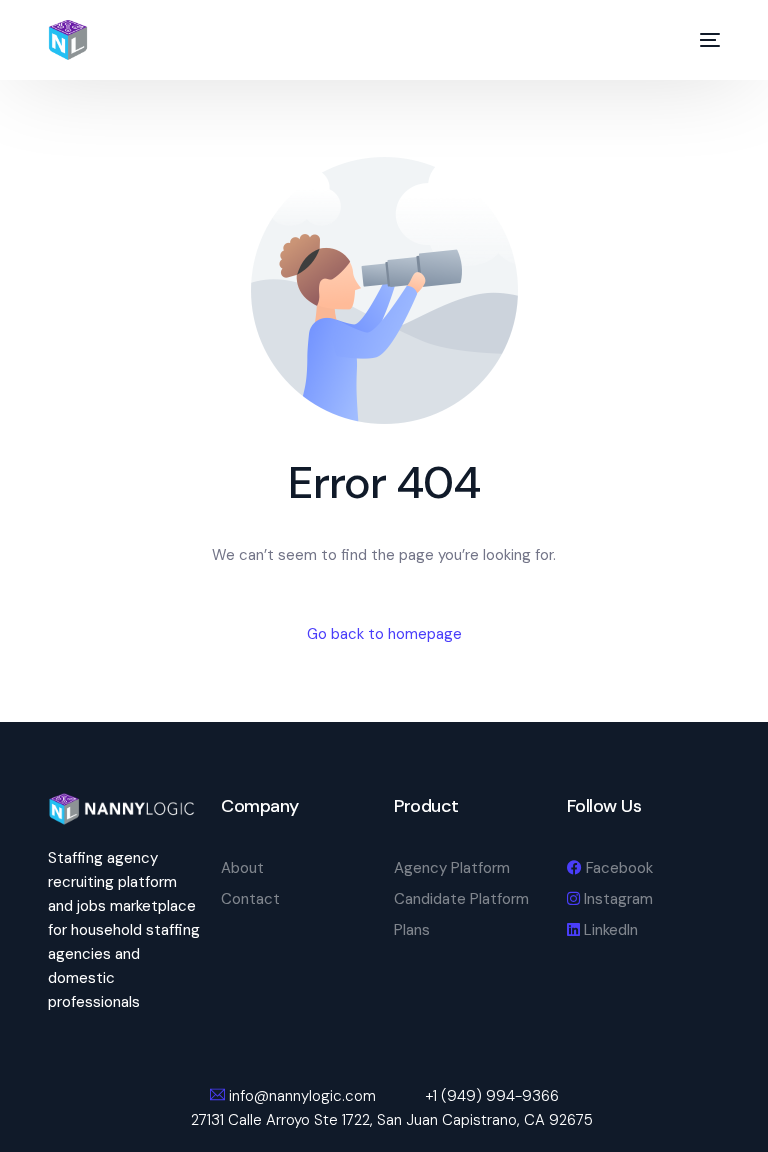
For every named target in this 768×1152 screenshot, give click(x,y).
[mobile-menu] (700, 40)
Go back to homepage (384, 634)
